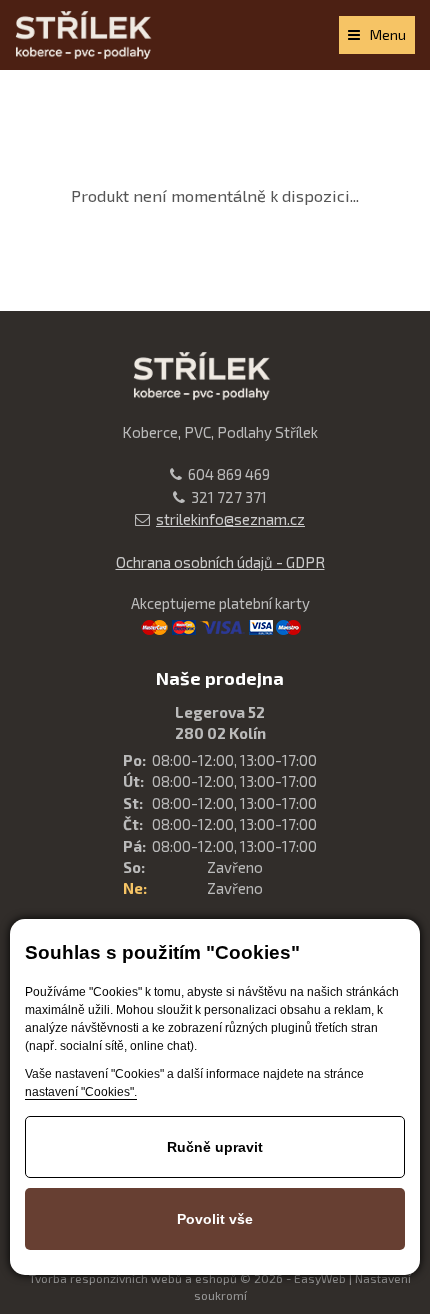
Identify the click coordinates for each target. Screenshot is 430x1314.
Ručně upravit (215, 1147)
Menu (388, 34)
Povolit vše (215, 1219)
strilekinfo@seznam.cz (230, 519)
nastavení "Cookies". (81, 1092)
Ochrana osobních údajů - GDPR (220, 562)
